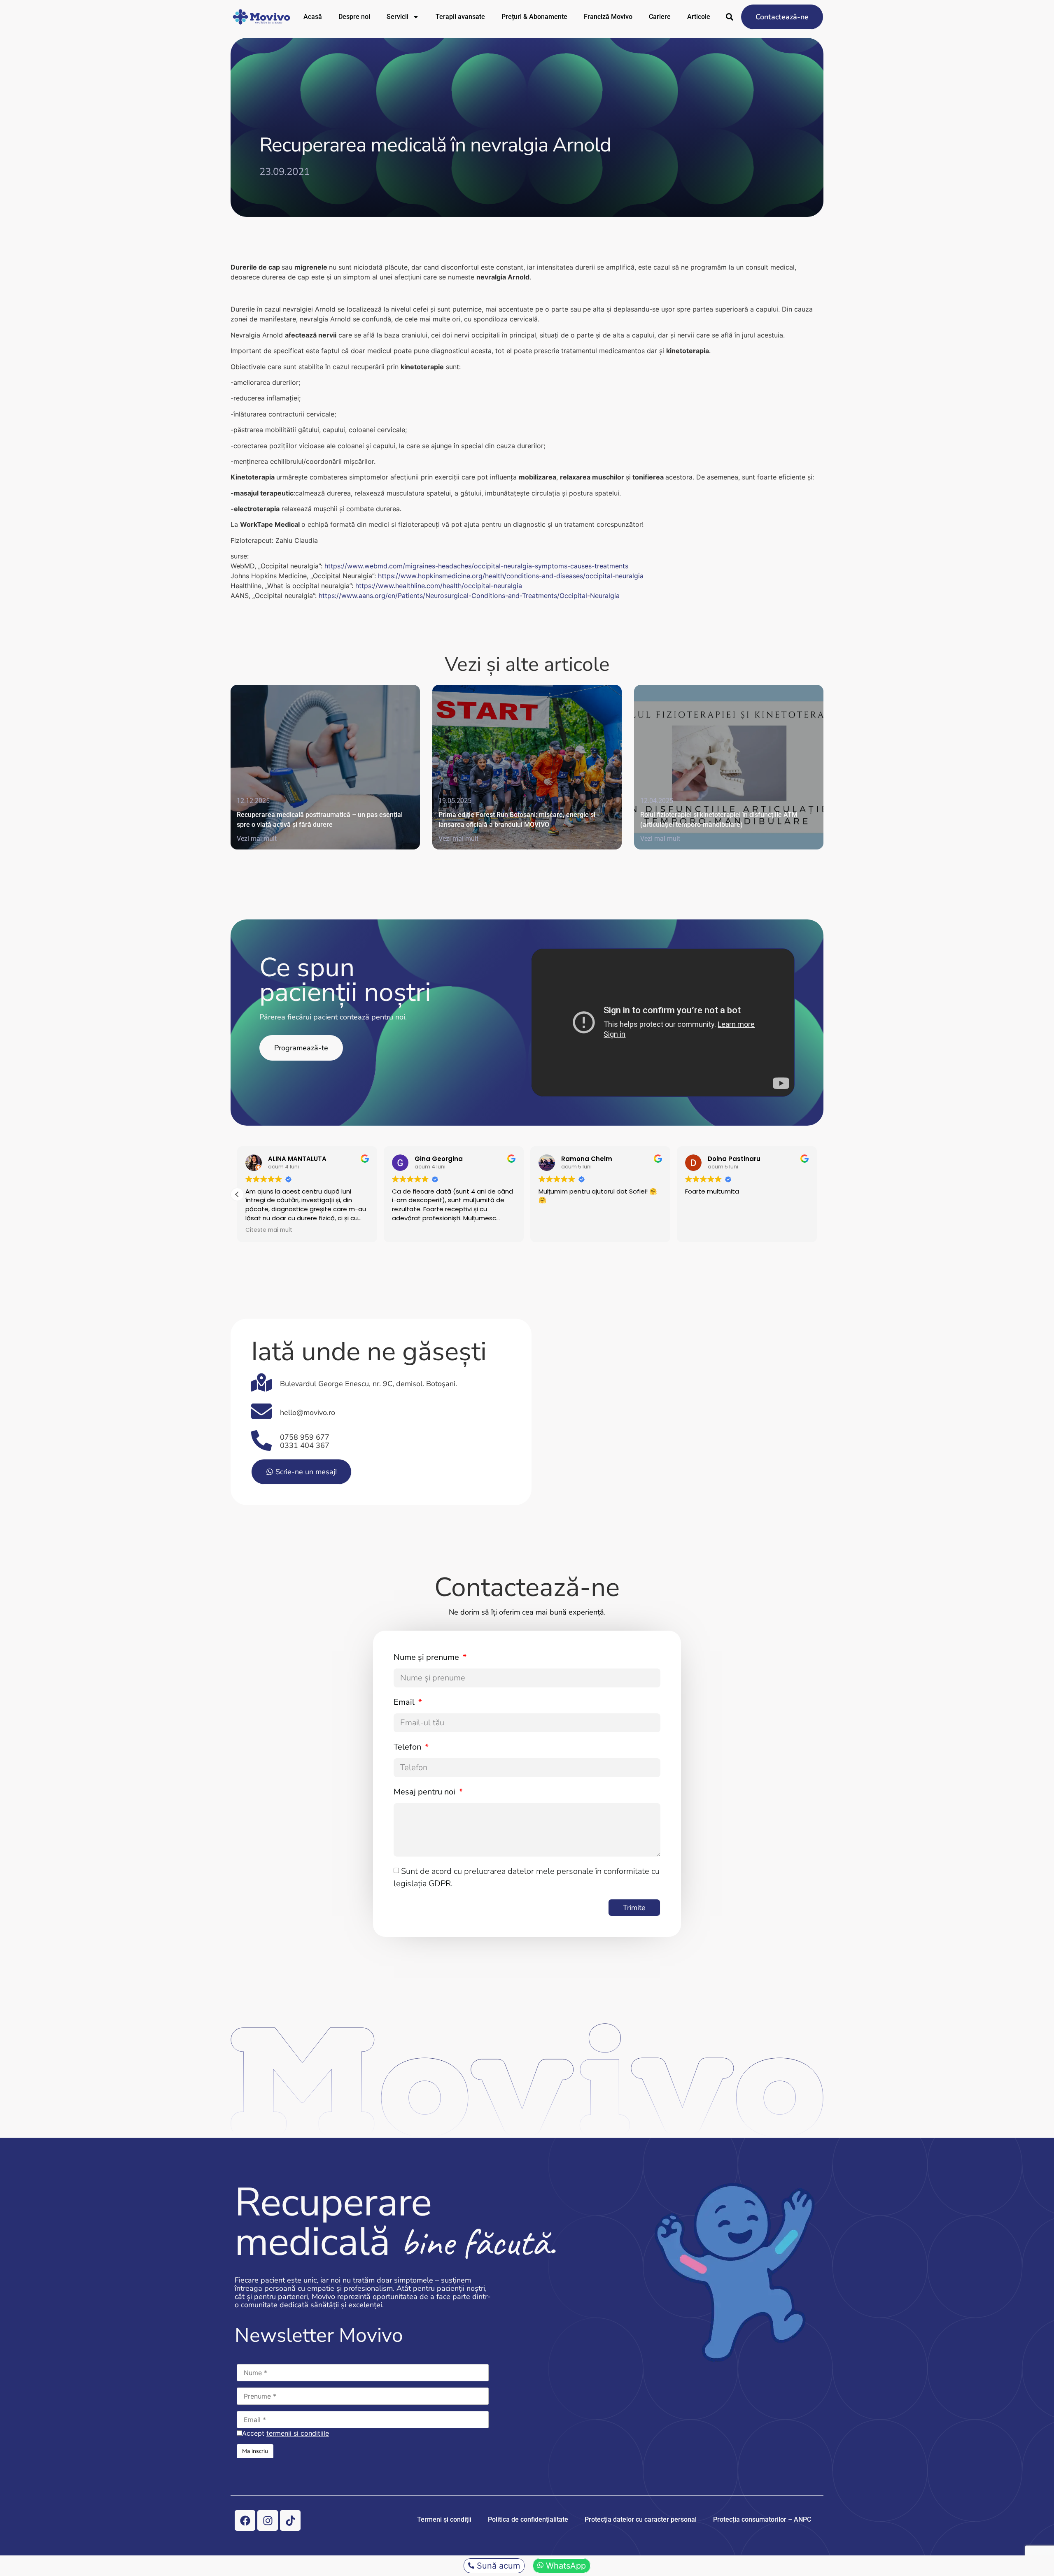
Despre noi (354, 17)
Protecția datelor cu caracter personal (641, 2519)
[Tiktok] (290, 2520)
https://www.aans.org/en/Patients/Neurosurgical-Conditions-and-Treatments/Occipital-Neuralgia (469, 596)
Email (405, 1702)
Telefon (408, 1747)
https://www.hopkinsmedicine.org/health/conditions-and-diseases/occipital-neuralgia (511, 576)
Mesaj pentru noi (426, 1792)
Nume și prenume (427, 1657)
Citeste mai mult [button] (269, 1230)
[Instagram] (268, 2520)
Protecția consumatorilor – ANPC (762, 2519)
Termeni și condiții (444, 2519)
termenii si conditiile (298, 2433)
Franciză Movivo (608, 17)
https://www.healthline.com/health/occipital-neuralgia (439, 586)
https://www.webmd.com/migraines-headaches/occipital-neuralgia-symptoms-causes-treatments (476, 566)
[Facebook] (245, 2520)
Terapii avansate (460, 17)
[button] (817, 1194)
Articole (699, 17)
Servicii (398, 17)
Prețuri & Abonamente (534, 17)
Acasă (313, 17)
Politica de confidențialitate (528, 2519)
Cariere (660, 17)
